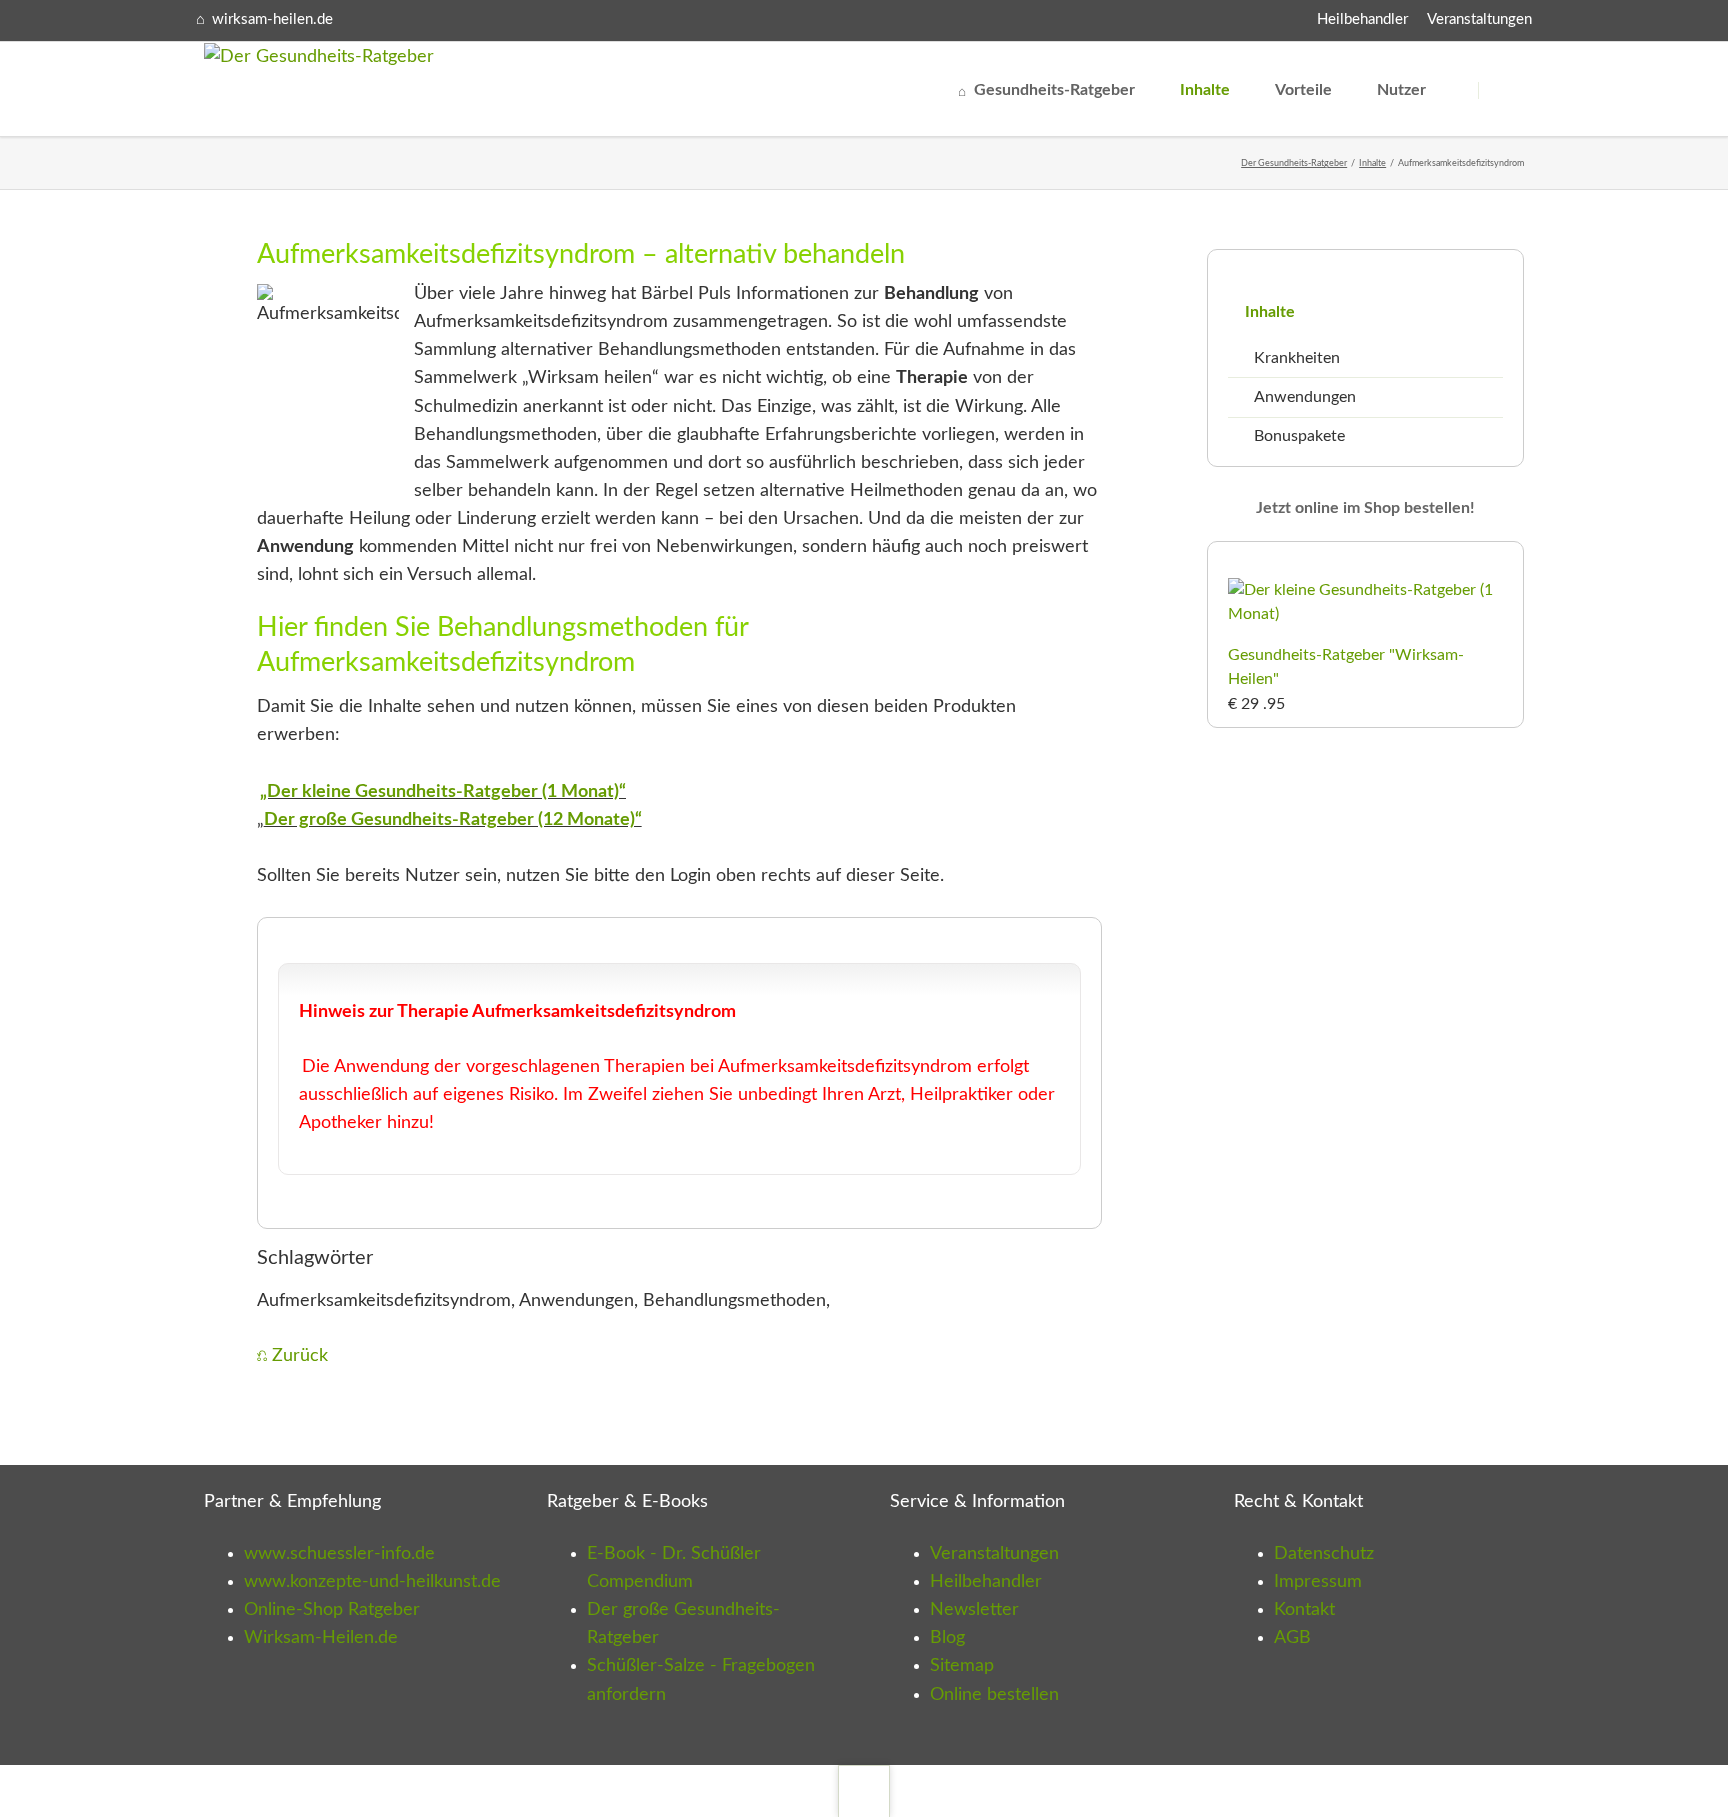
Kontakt (1304, 1610)
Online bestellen (994, 1695)
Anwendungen (1305, 397)
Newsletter (974, 1610)
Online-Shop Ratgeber (332, 1610)
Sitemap (962, 1666)
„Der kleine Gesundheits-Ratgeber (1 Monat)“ (443, 792)
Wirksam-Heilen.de (321, 1638)
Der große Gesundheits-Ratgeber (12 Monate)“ (453, 820)
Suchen (1507, 90)
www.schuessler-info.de (339, 1554)
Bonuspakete (1299, 436)
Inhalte (1372, 163)
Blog (947, 1638)
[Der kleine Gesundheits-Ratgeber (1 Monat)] (1365, 614)
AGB (1292, 1638)
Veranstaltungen (1479, 19)
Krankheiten (1297, 358)
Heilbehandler (1362, 19)
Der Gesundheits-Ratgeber (1294, 163)
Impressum (1318, 1582)
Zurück (300, 1356)
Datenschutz (1324, 1554)
